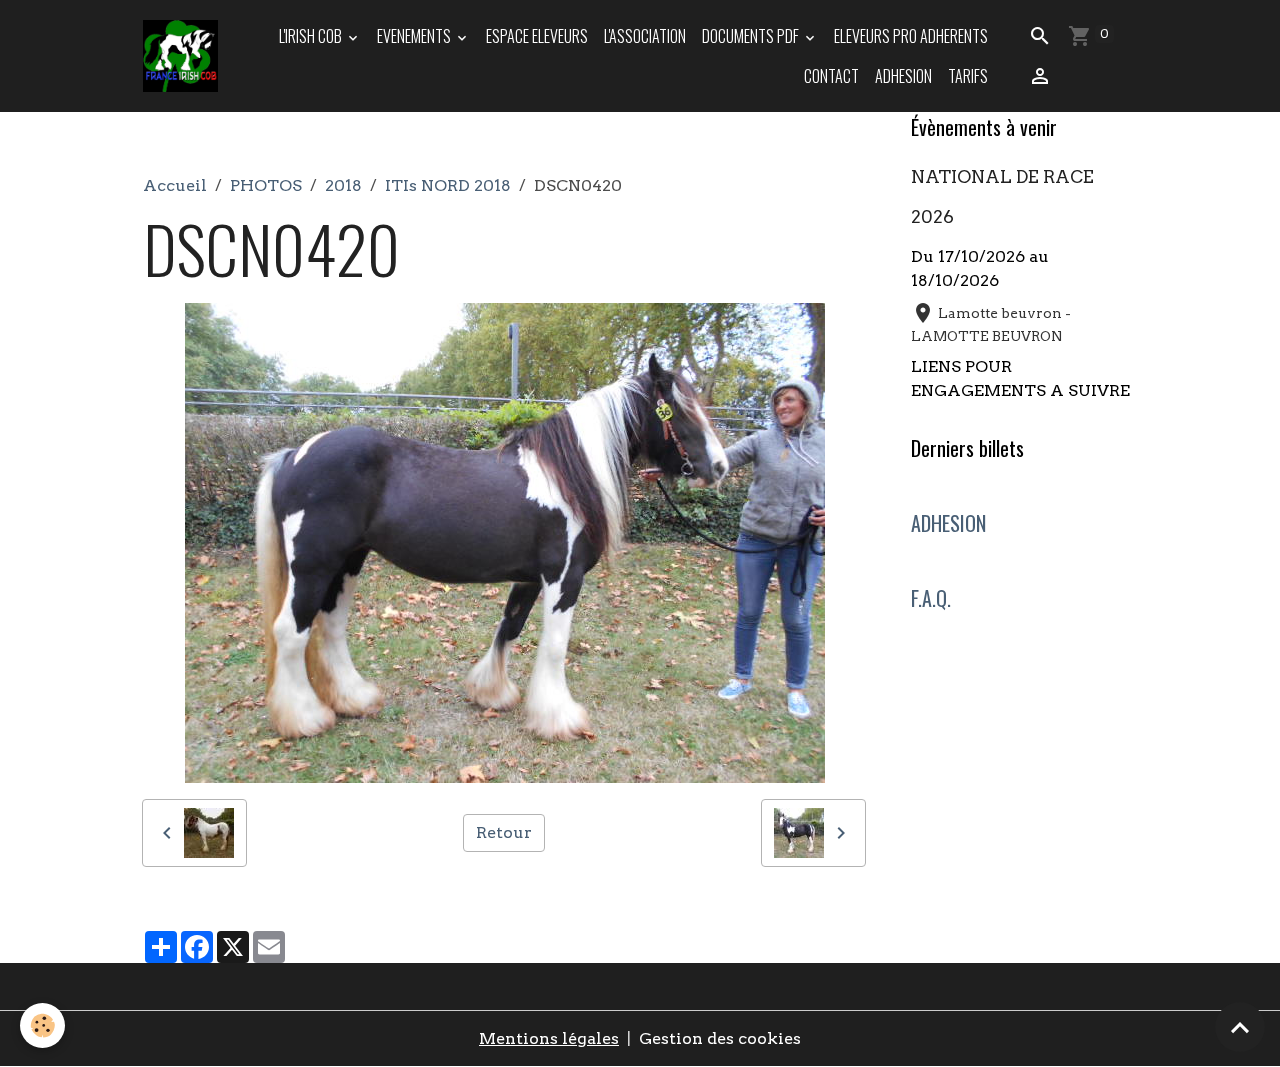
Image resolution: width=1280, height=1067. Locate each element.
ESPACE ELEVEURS (537, 36)
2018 (343, 185)
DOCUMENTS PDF (752, 36)
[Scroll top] (1240, 1027)
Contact (831, 76)
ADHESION (903, 76)
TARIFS (968, 76)
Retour (504, 832)
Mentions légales (549, 1038)
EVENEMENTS (415, 36)
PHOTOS (266, 185)
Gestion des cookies (720, 1038)
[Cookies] (42, 1025)
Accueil (175, 185)
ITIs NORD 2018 (448, 185)
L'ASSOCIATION (645, 36)
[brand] (180, 56)
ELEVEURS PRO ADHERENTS (911, 36)
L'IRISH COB (312, 36)
